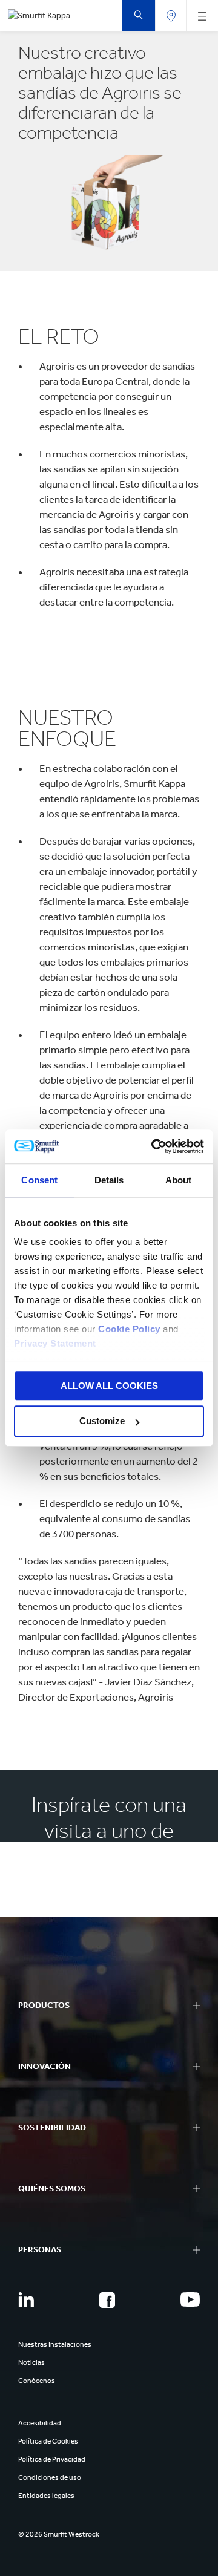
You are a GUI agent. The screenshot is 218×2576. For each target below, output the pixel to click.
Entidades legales (46, 2496)
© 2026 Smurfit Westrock (59, 2534)
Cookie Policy (129, 1329)
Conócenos (37, 2381)
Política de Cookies (48, 2441)
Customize (102, 1421)
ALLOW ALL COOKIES (109, 1386)
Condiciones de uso (50, 2477)
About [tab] (179, 1180)
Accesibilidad (40, 2423)
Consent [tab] (39, 1180)
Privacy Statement (55, 1343)
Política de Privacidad (52, 2459)
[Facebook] (107, 2300)
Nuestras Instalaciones (55, 2344)
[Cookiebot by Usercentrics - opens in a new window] (154, 1146)
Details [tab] (109, 1180)
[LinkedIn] (26, 2300)
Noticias (31, 2362)
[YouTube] (190, 2300)
